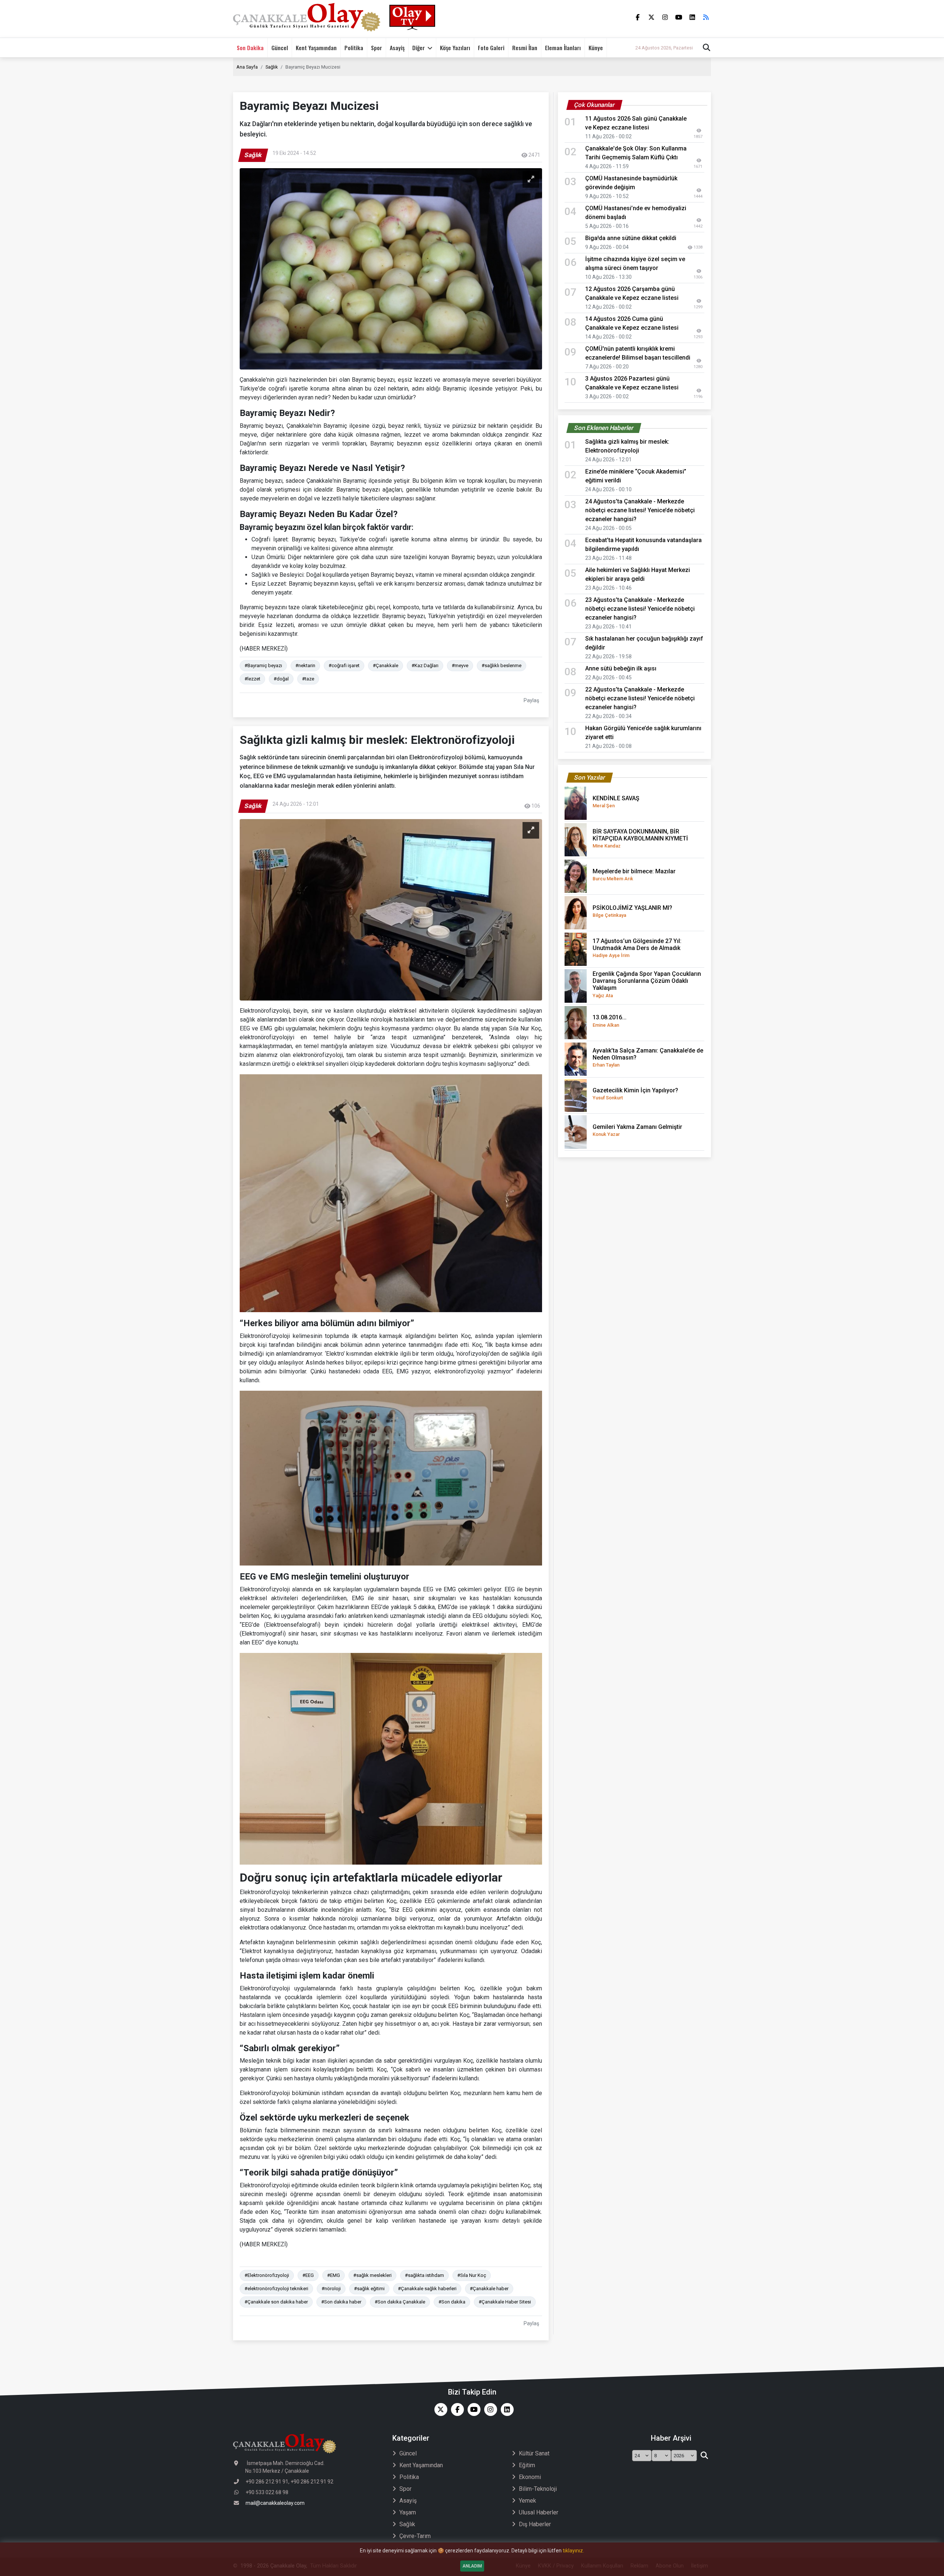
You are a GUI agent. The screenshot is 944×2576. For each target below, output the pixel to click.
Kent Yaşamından (316, 48)
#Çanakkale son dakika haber (276, 2302)
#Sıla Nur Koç (472, 2275)
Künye (596, 48)
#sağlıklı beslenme (502, 665)
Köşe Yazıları (455, 48)
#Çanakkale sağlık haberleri (427, 2289)
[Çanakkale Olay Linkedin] (505, 2409)
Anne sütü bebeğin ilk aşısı (621, 668)
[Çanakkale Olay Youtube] (472, 2409)
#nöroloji (331, 2289)
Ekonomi (530, 2477)
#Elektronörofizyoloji (267, 2275)
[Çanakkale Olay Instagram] (489, 2409)
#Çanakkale (386, 665)
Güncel (280, 48)
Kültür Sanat (534, 2453)
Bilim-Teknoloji (538, 2489)
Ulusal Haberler (539, 2512)
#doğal (281, 679)
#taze (308, 679)
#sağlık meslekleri (372, 2275)
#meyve (460, 665)
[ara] (704, 2456)
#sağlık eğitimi (369, 2289)
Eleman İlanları (563, 48)
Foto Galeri (491, 48)
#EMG (334, 2275)
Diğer (419, 48)
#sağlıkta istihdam (424, 2275)
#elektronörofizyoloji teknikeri (276, 2289)
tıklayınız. (573, 2551)
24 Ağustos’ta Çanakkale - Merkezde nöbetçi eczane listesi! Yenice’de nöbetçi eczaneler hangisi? (640, 510)
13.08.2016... (610, 1021)
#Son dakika (452, 2302)
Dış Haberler (535, 2524)
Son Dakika (250, 48)
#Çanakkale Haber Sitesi (505, 2302)
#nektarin (305, 665)
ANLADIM (472, 2566)
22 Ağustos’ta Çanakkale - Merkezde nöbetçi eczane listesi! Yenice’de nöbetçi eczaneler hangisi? (640, 698)
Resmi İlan (525, 48)
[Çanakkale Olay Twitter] (439, 2409)
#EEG (308, 2275)
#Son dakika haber (341, 2302)
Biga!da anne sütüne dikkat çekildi (631, 238)
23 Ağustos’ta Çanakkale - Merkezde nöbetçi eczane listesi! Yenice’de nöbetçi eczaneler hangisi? (640, 609)
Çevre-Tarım (415, 2536)
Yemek (527, 2501)
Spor (376, 48)
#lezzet (252, 679)
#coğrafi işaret (344, 665)
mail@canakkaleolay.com (275, 2503)
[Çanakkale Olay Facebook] (456, 2409)
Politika (354, 48)
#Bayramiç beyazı (263, 665)
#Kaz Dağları (425, 665)
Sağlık (272, 67)
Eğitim (527, 2465)
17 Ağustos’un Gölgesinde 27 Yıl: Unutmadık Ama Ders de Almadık (637, 948)
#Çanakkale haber (489, 2289)
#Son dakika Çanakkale (400, 2302)
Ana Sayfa (247, 67)
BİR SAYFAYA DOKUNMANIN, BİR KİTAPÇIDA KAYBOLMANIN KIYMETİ (640, 838)
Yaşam (408, 2512)
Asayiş (397, 48)
